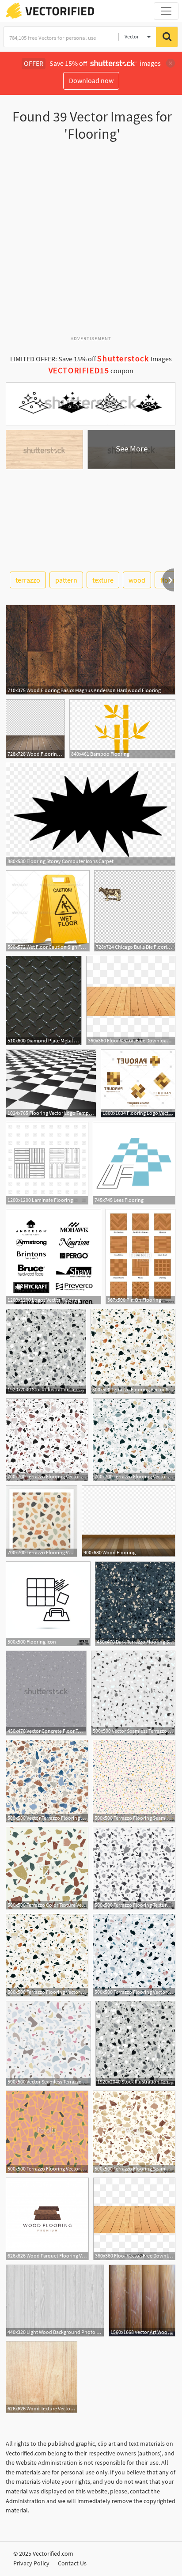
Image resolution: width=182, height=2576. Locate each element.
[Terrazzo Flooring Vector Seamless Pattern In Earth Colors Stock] (133, 1351)
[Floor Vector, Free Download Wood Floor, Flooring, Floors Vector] (131, 1000)
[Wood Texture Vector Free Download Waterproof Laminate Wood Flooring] (42, 2377)
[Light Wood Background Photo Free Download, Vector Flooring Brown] (55, 2301)
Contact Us (72, 2563)
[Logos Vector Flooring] (53, 1257)
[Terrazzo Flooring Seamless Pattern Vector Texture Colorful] (134, 1781)
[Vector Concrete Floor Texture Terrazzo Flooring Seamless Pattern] (46, 1693)
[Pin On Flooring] (140, 1257)
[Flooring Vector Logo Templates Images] (51, 1083)
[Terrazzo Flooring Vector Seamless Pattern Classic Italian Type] (134, 1440)
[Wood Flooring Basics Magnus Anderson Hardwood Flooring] (91, 650)
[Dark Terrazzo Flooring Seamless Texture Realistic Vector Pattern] (135, 1604)
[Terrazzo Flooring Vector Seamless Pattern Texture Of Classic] (42, 1521)
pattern (66, 580)
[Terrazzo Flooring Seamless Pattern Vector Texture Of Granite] (134, 2132)
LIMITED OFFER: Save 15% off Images (91, 359)
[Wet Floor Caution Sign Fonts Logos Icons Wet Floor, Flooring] (48, 911)
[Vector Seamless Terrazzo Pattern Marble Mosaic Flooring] (133, 1693)
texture (103, 580)
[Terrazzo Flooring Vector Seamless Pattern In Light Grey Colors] (47, 1440)
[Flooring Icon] (48, 1604)
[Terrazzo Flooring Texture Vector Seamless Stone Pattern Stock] (134, 1868)
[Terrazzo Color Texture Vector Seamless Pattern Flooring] (47, 1868)
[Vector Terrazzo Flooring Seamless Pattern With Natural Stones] (47, 1781)
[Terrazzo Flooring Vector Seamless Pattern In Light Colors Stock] (134, 1955)
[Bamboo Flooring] (122, 729)
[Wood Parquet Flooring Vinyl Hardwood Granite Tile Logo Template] (47, 2219)
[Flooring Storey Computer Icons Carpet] (91, 814)
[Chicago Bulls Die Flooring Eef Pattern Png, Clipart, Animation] (135, 911)
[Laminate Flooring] (47, 1163)
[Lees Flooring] (134, 1163)
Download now (91, 80)
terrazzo (28, 580)
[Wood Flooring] (129, 1521)
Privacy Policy (31, 2563)
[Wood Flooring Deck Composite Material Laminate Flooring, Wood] (35, 729)
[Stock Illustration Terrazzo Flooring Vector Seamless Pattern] (46, 1351)
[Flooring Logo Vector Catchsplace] (138, 1083)
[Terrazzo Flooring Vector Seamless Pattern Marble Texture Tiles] (47, 2132)
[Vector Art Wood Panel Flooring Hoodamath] (142, 2301)
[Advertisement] (91, 242)
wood (137, 580)
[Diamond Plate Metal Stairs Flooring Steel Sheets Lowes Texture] (44, 1000)
